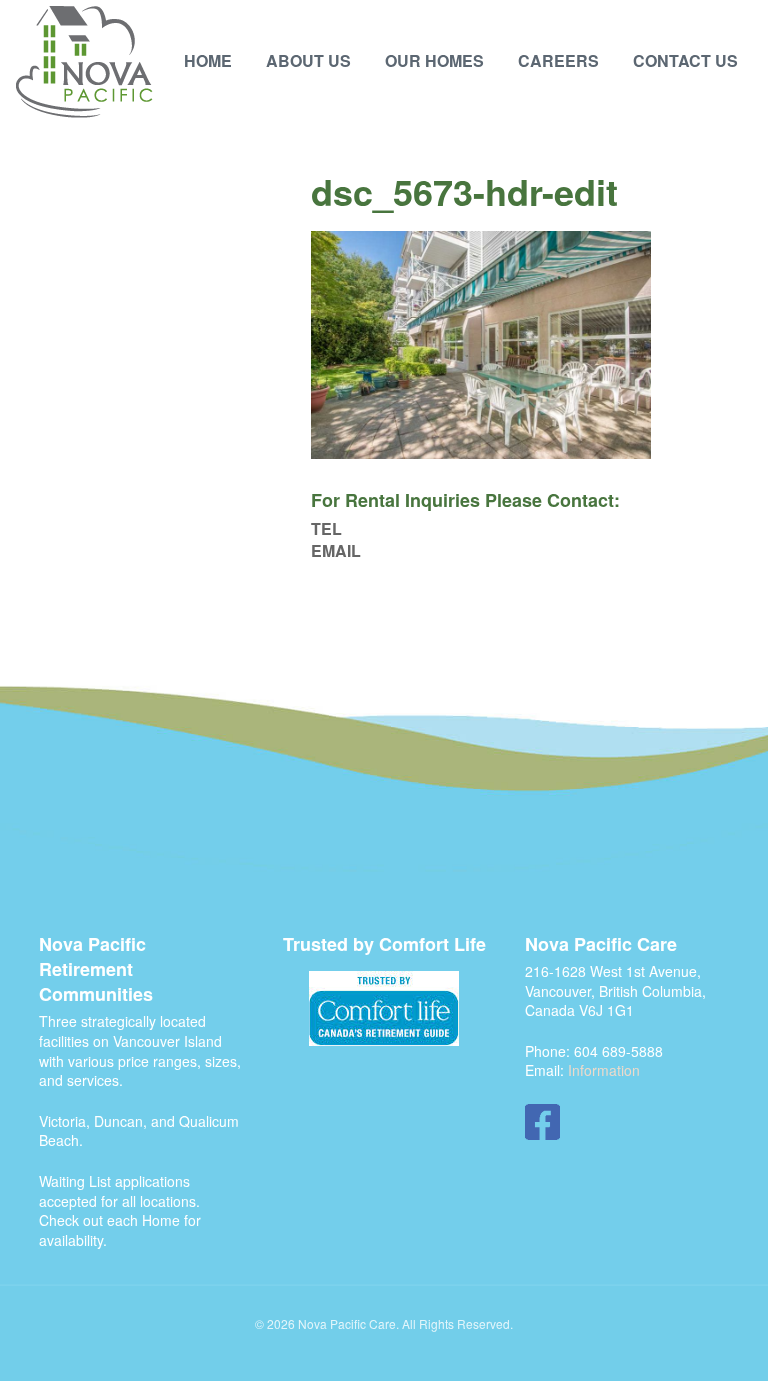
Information (604, 1070)
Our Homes (434, 60)
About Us (308, 60)
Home (208, 60)
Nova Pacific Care (84, 63)
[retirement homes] (384, 1008)
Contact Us (685, 60)
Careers (558, 60)
